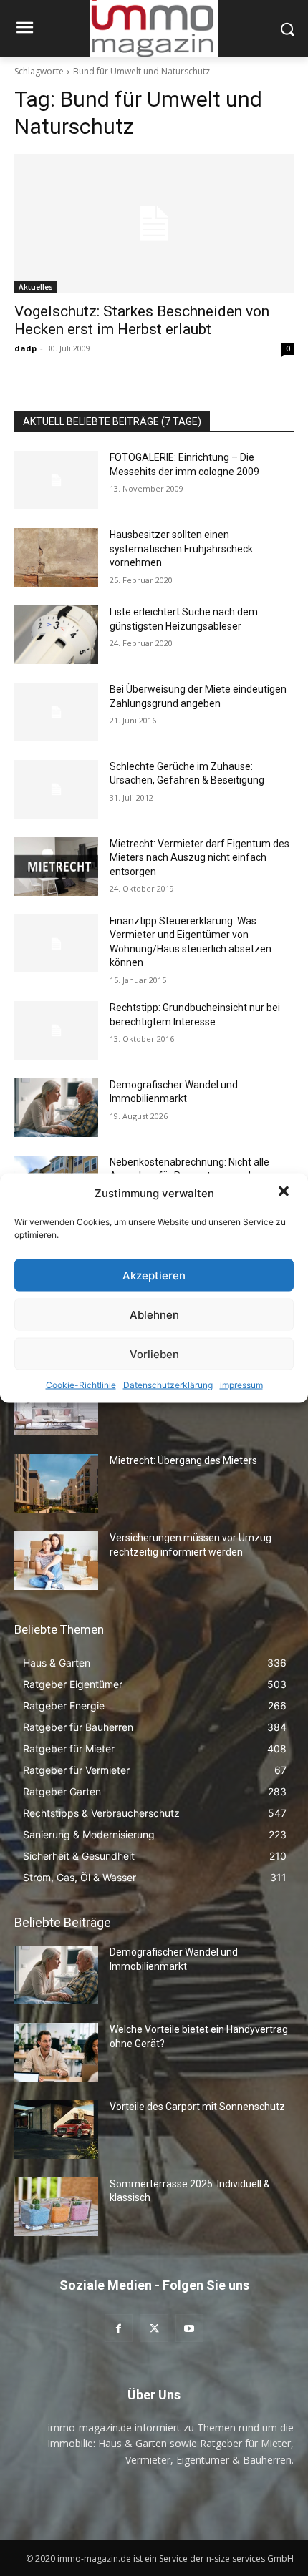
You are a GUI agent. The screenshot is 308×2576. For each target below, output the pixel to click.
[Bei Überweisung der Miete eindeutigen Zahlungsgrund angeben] (56, 712)
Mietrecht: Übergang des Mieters (183, 1460)
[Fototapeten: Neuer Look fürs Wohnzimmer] (56, 1407)
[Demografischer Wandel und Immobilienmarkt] (56, 1108)
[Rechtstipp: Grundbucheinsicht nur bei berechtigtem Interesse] (56, 1030)
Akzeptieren (154, 1275)
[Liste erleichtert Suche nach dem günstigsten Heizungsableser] (56, 635)
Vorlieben (154, 1353)
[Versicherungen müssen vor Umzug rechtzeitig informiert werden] (56, 1561)
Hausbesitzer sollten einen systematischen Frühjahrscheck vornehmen (181, 548)
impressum (241, 1385)
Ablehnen (154, 1314)
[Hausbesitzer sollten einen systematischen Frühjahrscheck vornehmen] (56, 557)
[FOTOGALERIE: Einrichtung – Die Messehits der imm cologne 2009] (56, 480)
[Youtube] (189, 2328)
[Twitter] (154, 2328)
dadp (25, 348)
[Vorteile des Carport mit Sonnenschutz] (56, 2129)
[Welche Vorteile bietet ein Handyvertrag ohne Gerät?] (56, 2052)
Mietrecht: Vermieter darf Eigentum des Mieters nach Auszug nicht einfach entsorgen (199, 858)
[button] (285, 1193)
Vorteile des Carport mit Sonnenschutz (197, 2107)
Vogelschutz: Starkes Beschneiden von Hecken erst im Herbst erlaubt (142, 320)
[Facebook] (119, 2328)
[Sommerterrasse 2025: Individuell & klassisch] (56, 2207)
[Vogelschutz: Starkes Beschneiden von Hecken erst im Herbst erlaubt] (154, 224)
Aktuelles (36, 287)
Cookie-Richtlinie (81, 1385)
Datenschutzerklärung (168, 1385)
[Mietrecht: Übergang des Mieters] (56, 1483)
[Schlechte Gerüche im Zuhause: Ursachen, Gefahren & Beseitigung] (56, 789)
